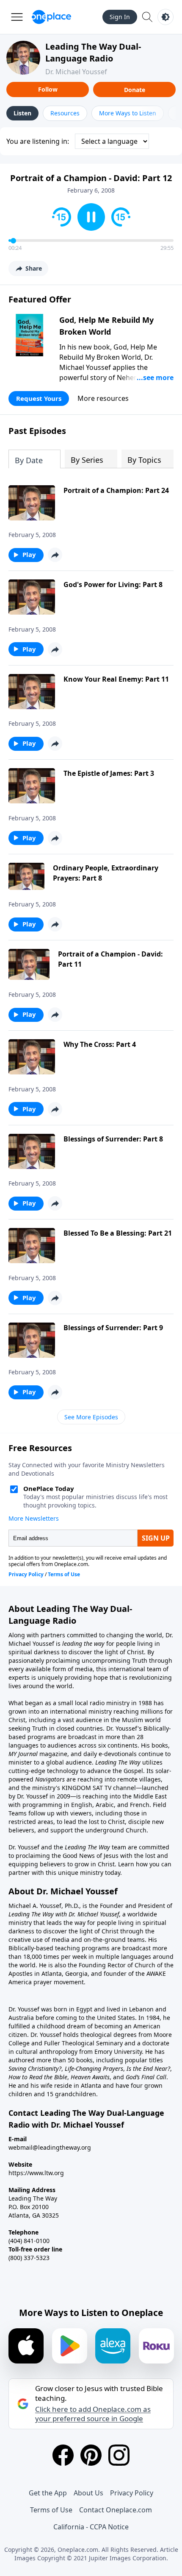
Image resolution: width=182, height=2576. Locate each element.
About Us (88, 2493)
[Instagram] (119, 2455)
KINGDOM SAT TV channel (99, 1788)
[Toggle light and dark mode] (165, 17)
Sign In (120, 17)
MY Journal (23, 1754)
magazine (52, 1754)
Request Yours (39, 398)
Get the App (48, 2493)
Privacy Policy (132, 2493)
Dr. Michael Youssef (76, 72)
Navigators (50, 1779)
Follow (48, 89)
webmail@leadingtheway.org (50, 2147)
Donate (135, 90)
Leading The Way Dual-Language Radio (93, 52)
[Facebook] (63, 2455)
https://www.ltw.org (36, 2173)
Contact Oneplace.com (116, 2510)
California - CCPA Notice (91, 2527)
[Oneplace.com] (51, 17)
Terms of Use (51, 2510)
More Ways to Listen (128, 113)
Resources (65, 113)
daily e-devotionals (110, 1754)
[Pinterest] (91, 2455)
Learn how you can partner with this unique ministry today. (90, 1868)
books (160, 1745)
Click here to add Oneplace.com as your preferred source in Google (93, 2414)
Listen (22, 113)
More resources (103, 398)
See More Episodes (91, 1417)
